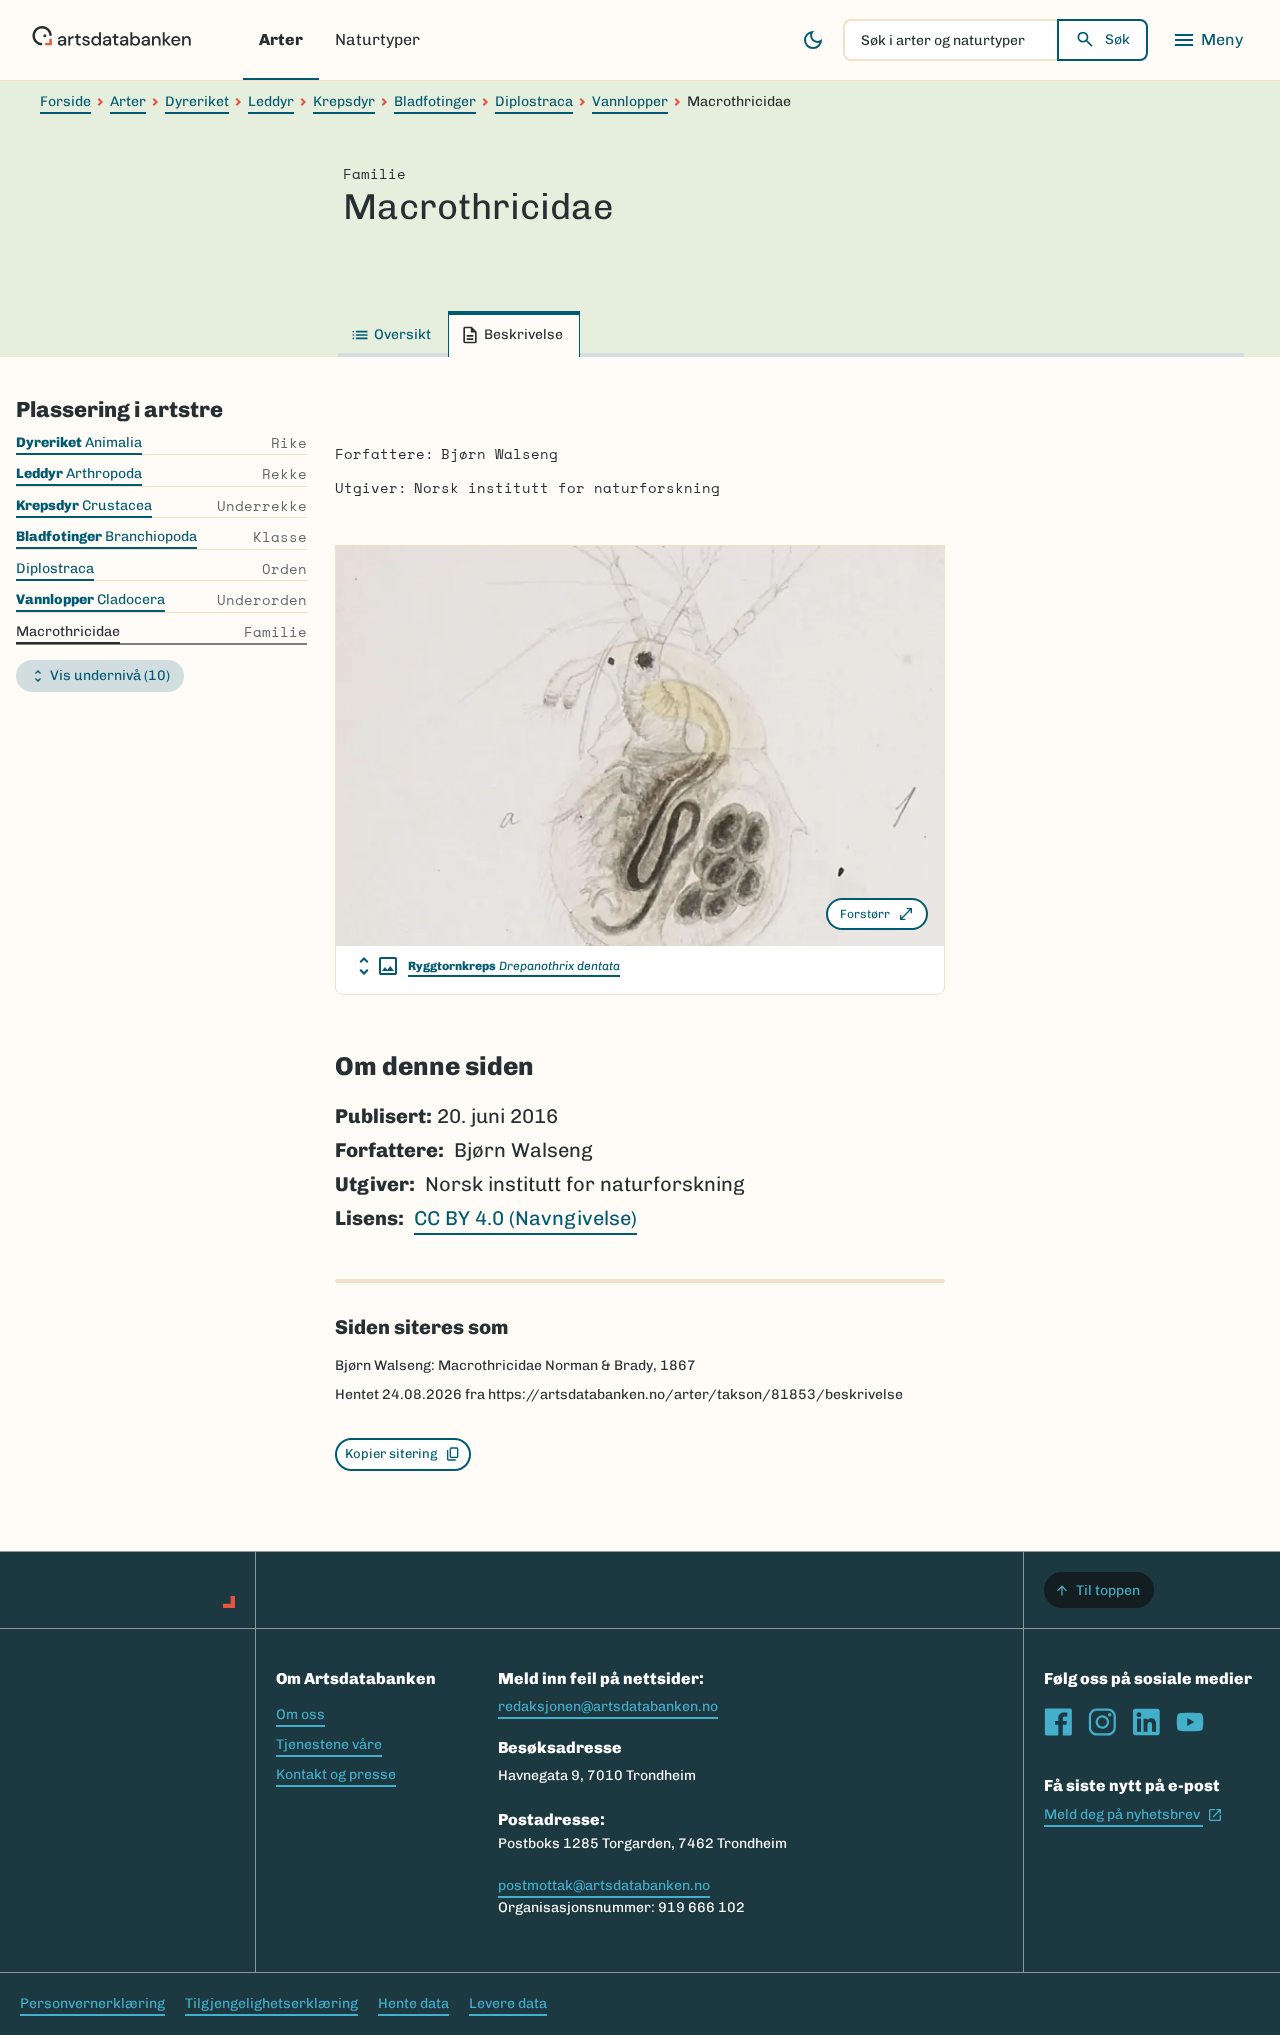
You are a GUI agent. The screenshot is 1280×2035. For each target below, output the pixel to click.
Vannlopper (630, 101)
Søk (1117, 39)
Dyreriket (197, 101)
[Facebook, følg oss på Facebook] (1058, 1722)
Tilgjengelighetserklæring (271, 2003)
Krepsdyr (344, 101)
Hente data (413, 2003)
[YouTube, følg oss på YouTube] (1190, 1722)
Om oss (300, 1714)
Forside (65, 101)
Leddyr (271, 101)
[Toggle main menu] (1208, 40)
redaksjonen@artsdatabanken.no (608, 1706)
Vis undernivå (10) (110, 675)
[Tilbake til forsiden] (111, 40)
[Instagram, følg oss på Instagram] (1102, 1722)
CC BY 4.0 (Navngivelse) (525, 1218)
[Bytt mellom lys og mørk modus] (813, 40)
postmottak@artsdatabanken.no (604, 1885)
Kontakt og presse (336, 1774)
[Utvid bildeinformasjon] (378, 966)
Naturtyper (377, 39)
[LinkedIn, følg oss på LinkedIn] (1146, 1722)
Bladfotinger (435, 101)
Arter (281, 39)
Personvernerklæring (92, 2003)
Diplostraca (534, 101)
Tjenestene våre (329, 1744)
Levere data (508, 2003)
